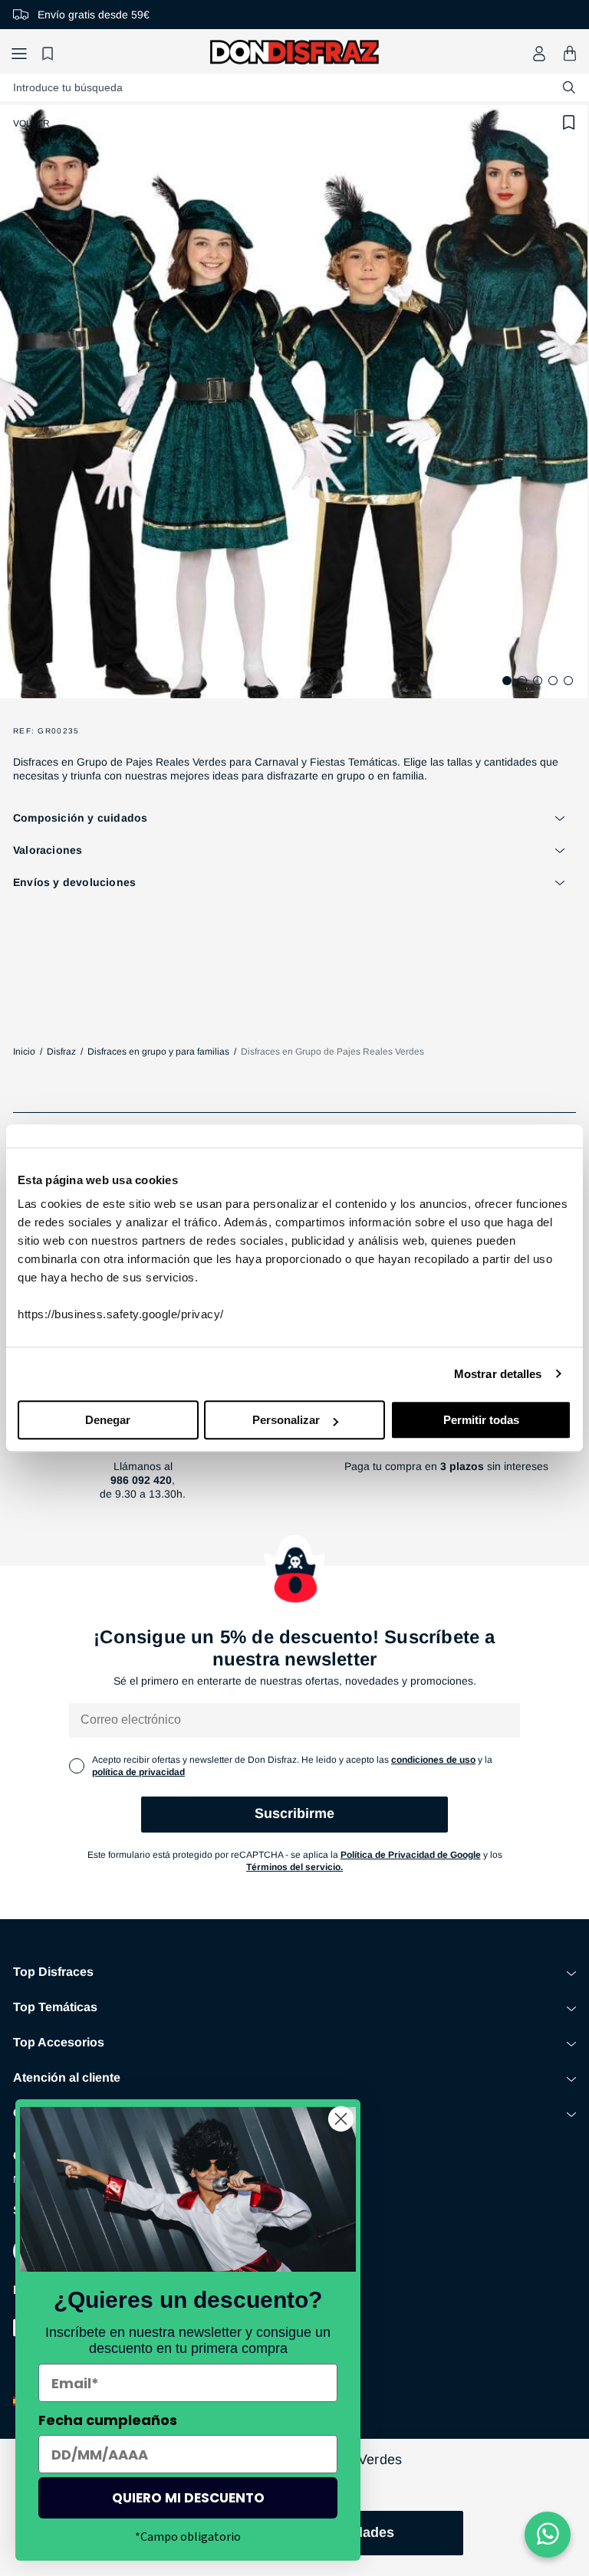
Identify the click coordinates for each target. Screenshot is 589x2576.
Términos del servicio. (294, 1867)
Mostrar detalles (498, 1374)
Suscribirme (294, 1813)
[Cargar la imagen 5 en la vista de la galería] (568, 681)
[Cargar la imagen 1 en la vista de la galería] (507, 681)
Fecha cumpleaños (108, 2420)
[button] (19, 53)
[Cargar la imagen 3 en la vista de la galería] (538, 681)
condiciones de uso (433, 1760)
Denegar (108, 1420)
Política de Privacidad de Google (411, 1855)
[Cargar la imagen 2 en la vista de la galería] (522, 681)
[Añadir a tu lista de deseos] (569, 123)
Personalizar (286, 1420)
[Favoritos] (50, 53)
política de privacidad (138, 1772)
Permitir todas (481, 1420)
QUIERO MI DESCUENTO (188, 2498)
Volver (31, 123)
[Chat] (548, 2535)
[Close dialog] (341, 2119)
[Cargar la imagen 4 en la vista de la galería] (553, 681)
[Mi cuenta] (539, 54)
